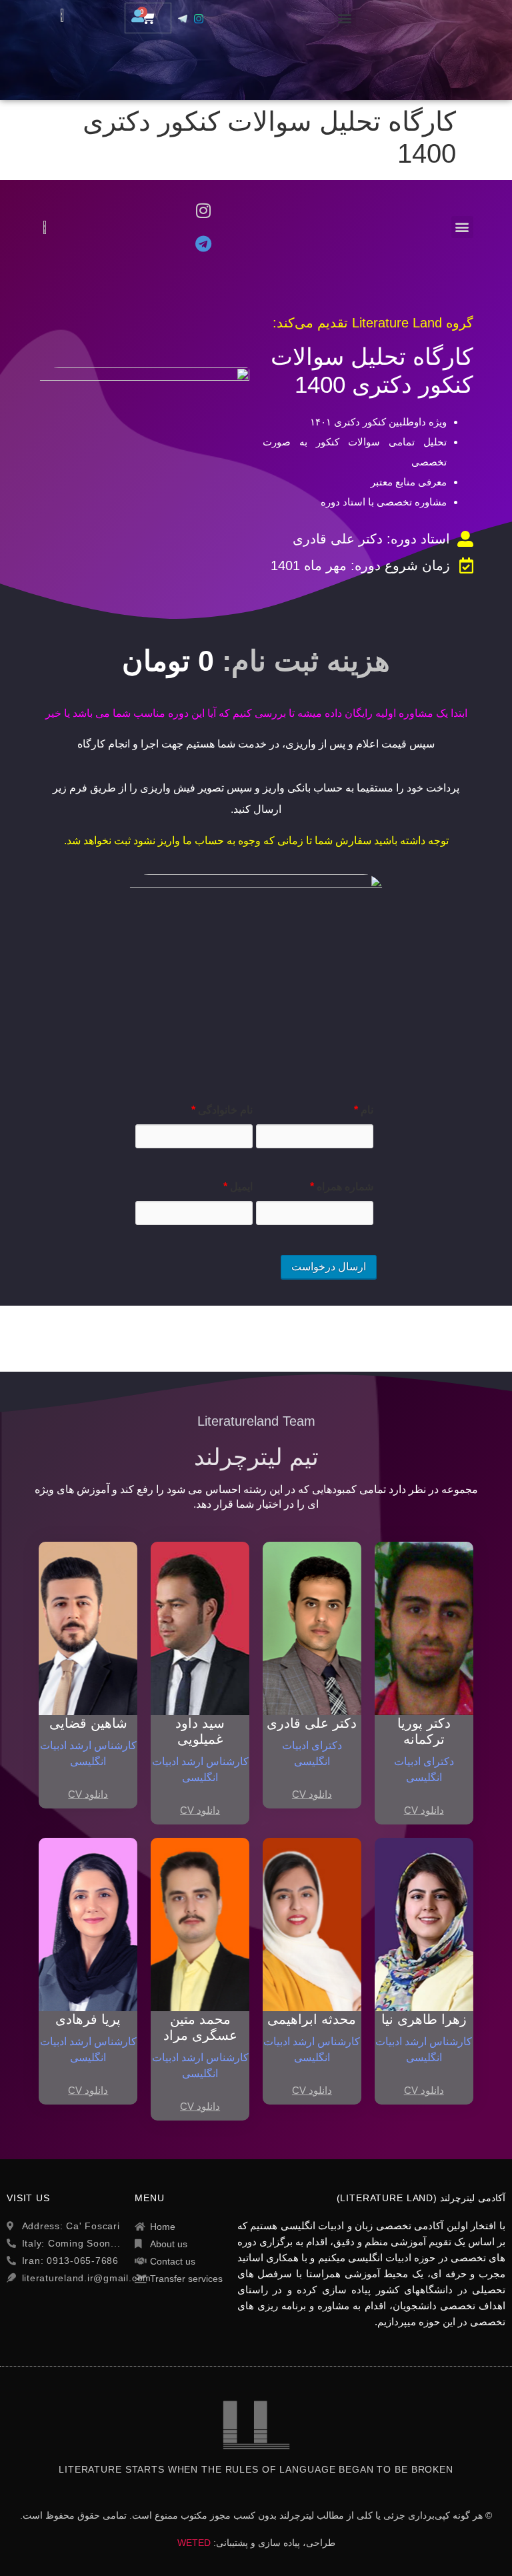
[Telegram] (203, 243)
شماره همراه (342, 1187)
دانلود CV (424, 1810)
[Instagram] (203, 210)
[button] (345, 18)
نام (364, 1110)
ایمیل (238, 1187)
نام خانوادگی (222, 1110)
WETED (194, 2543)
